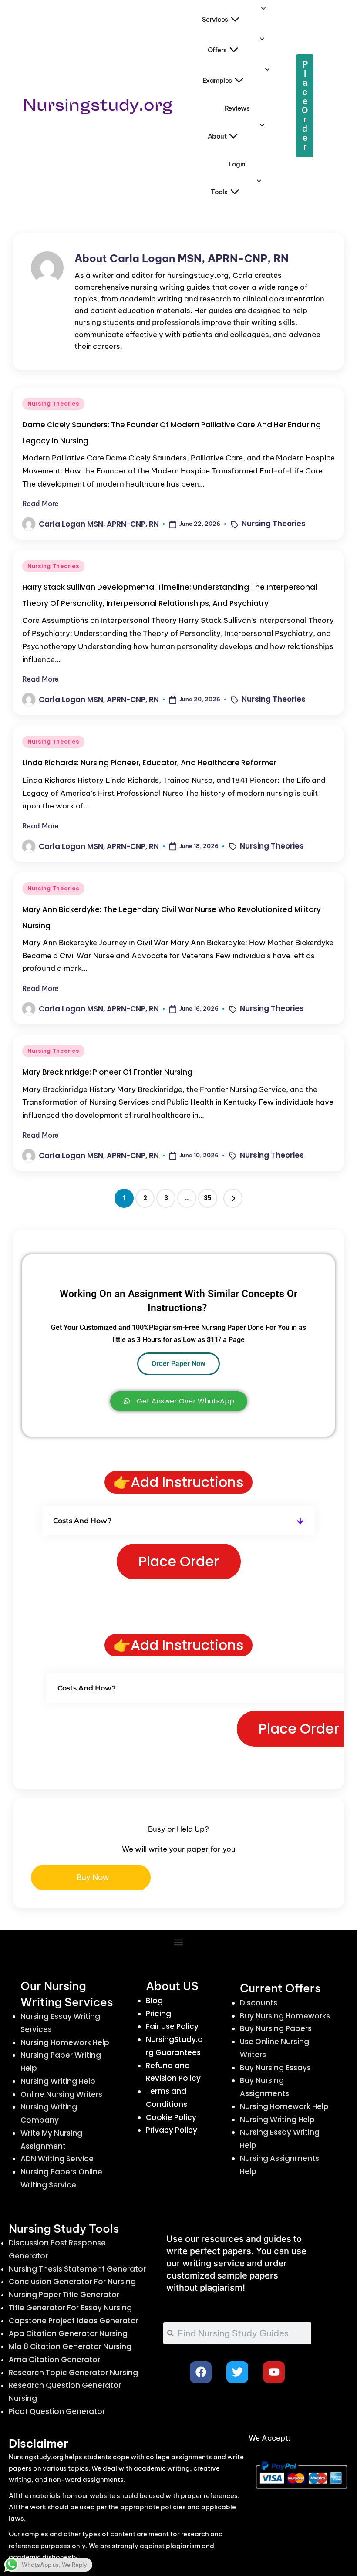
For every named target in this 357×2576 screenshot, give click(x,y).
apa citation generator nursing (68, 2333)
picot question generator (57, 2411)
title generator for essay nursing (70, 2308)
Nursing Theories (53, 404)
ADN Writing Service (57, 2159)
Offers (217, 50)
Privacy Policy (172, 2130)
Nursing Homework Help (65, 2042)
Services (215, 19)
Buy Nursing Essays (275, 2068)
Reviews (237, 108)
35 (208, 1198)
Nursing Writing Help (58, 2081)
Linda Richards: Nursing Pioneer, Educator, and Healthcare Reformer (149, 763)
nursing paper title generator (64, 2295)
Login (237, 164)
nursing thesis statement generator (77, 2269)
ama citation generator (54, 2360)
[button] (233, 1198)
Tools (219, 192)
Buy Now (93, 1877)
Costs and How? (82, 1521)
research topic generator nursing (73, 2373)
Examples (217, 80)
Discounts (259, 2003)
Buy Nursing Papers (276, 2028)
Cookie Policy (171, 2117)
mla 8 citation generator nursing (70, 2346)
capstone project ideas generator (74, 2321)
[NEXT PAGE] (233, 1198)
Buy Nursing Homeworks (285, 2016)
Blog (154, 2001)
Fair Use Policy (172, 2026)
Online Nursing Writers (61, 2094)
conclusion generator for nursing (72, 2282)
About (217, 136)
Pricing (158, 2014)
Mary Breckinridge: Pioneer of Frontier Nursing (107, 1072)
